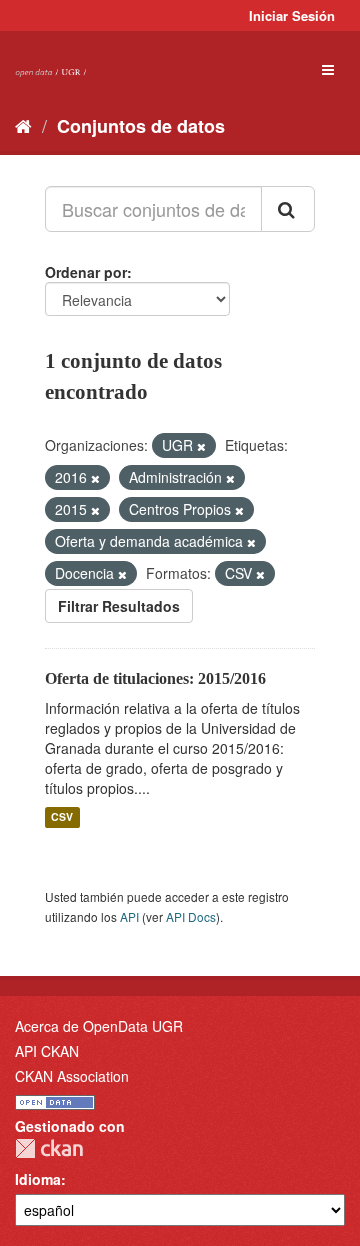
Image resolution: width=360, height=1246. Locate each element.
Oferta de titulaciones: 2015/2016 (155, 678)
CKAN (49, 1148)
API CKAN (47, 1051)
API (129, 916)
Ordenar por (86, 272)
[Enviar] (288, 209)
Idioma (38, 1179)
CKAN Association (72, 1076)
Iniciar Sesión (292, 15)
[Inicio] (23, 125)
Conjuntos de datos (141, 126)
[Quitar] (201, 446)
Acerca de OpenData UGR (99, 1026)
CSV (62, 817)
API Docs (191, 916)
